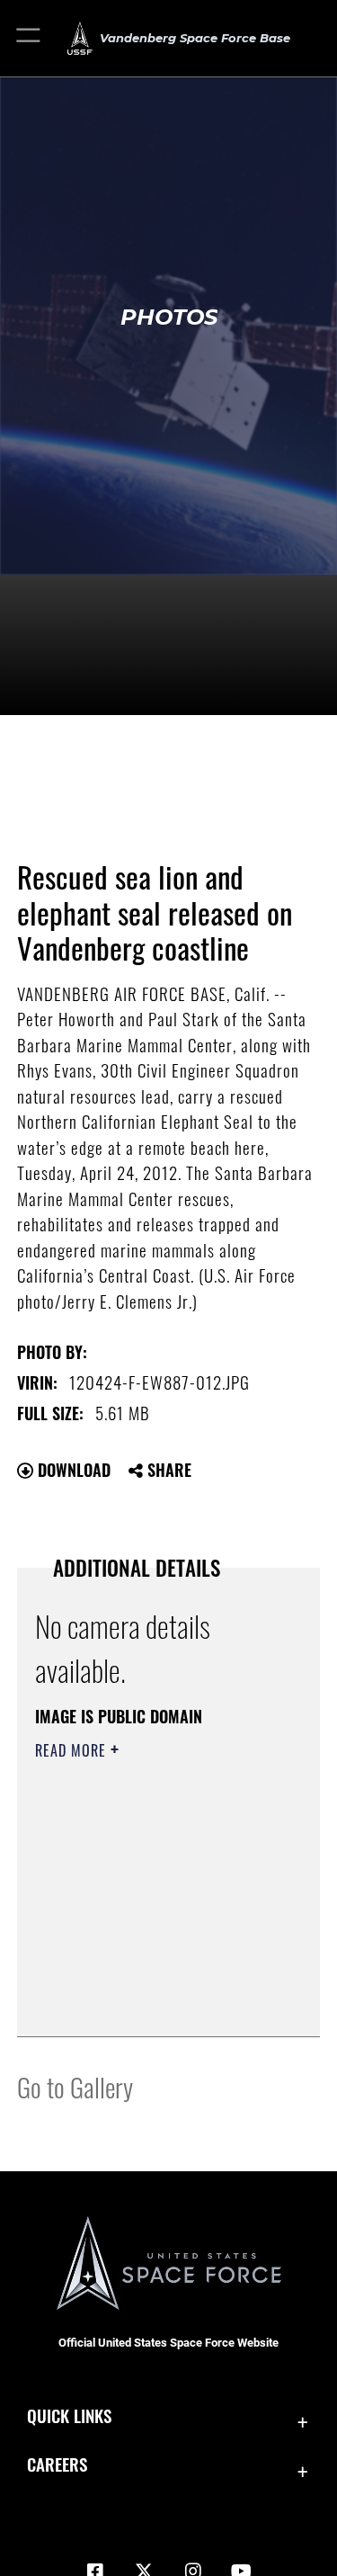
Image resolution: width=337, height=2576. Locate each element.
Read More (73, 1750)
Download (72, 1470)
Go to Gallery (75, 2086)
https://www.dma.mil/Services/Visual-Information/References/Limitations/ (144, 1978)
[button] (29, 38)
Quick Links (69, 2415)
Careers (57, 2464)
